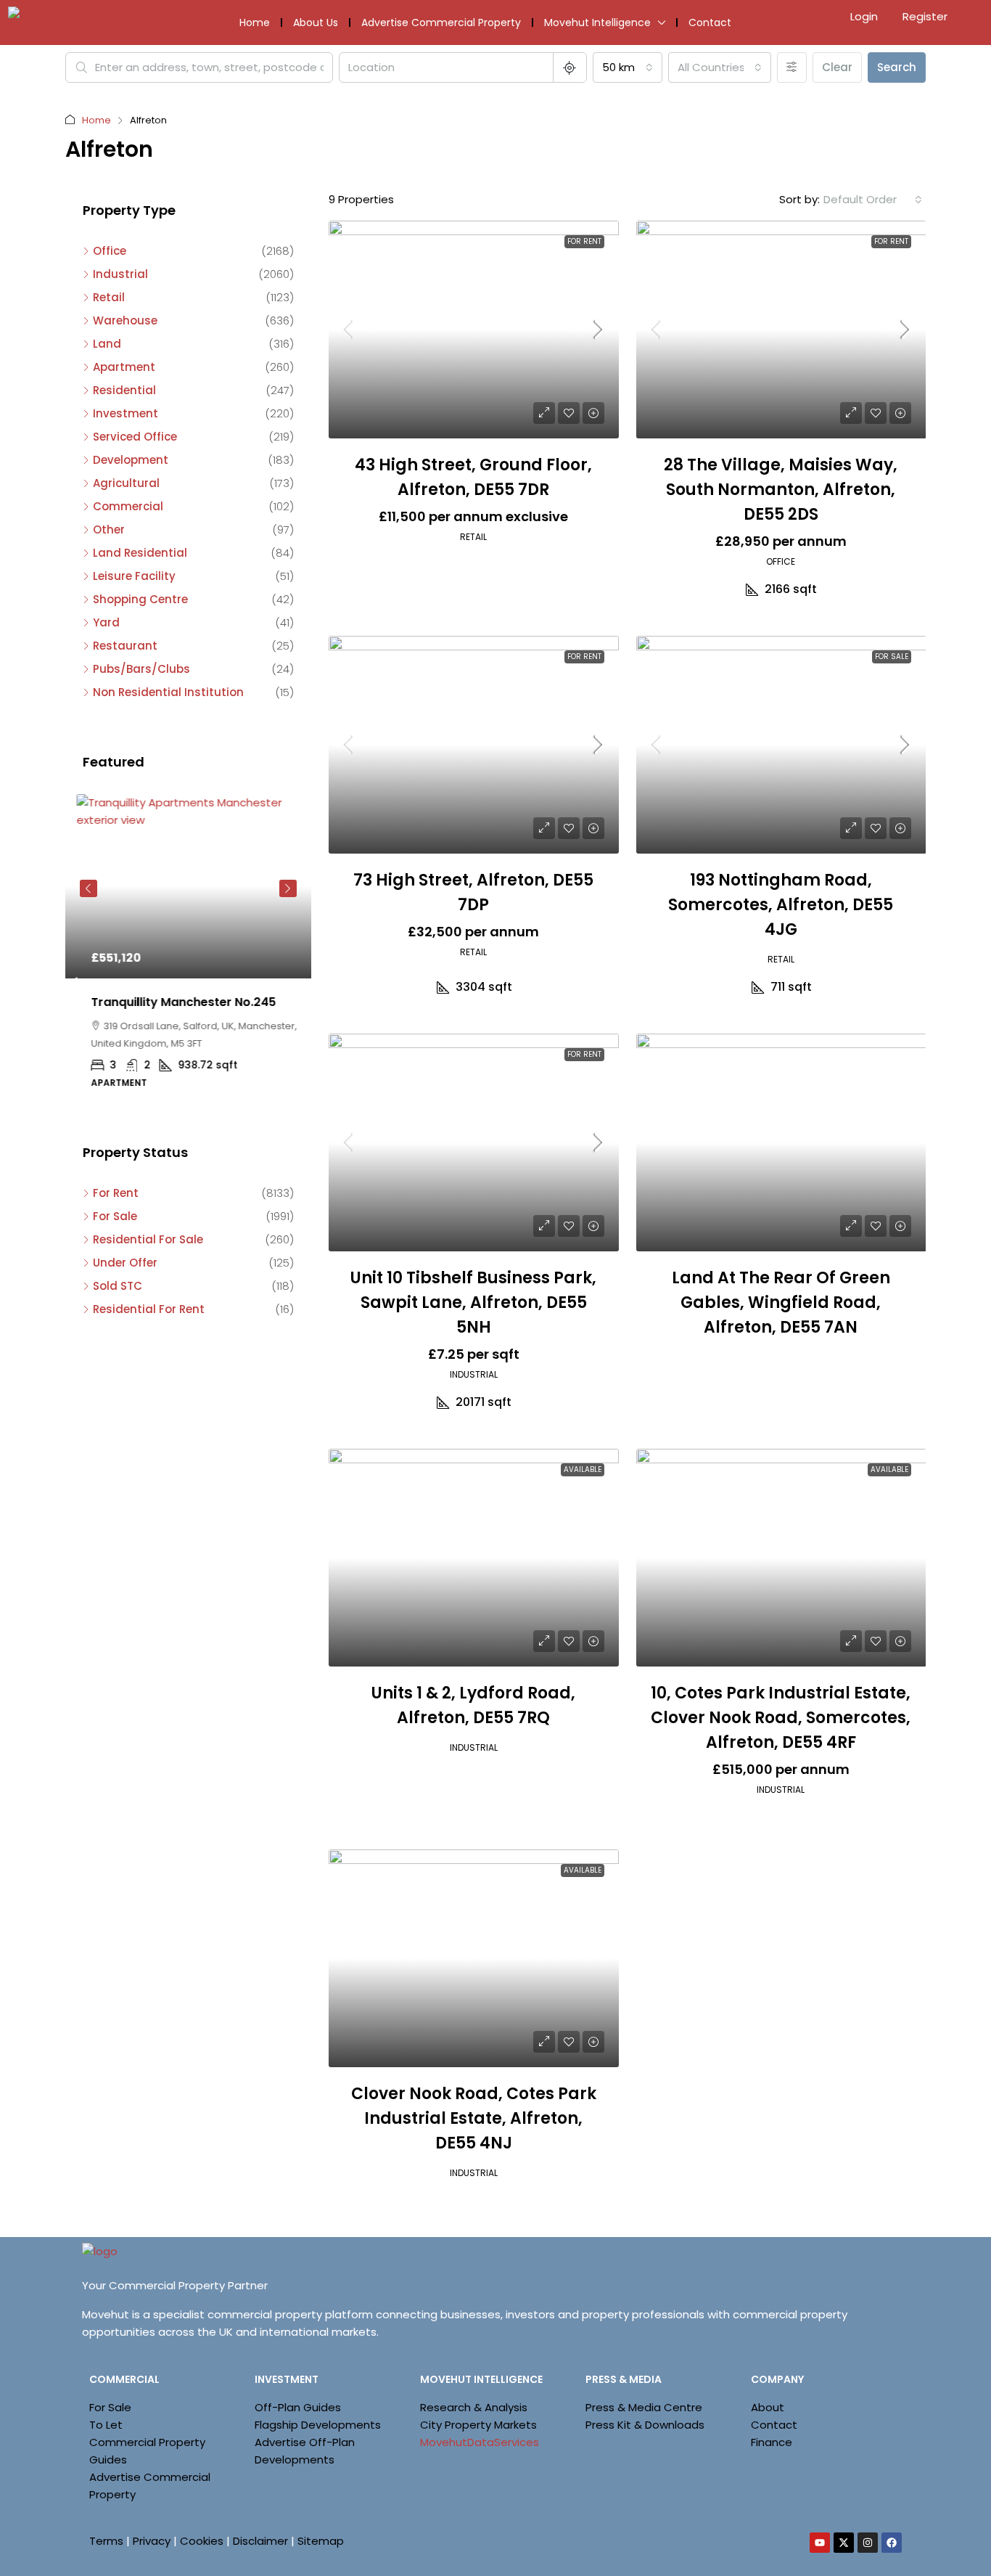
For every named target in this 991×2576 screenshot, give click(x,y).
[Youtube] (820, 2543)
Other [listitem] (109, 529)
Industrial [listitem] (120, 274)
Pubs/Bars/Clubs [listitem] (141, 669)
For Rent (584, 241)
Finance (772, 2442)
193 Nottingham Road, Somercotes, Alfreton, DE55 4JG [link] (781, 905)
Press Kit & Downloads (645, 2425)
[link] (474, 330)
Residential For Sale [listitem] (148, 1239)
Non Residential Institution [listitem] (168, 692)
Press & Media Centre (644, 2407)
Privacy (152, 2541)
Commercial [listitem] (128, 506)
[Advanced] (792, 68)
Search (897, 67)
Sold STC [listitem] (118, 1286)
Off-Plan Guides (298, 2407)
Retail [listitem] (109, 297)
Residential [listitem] (124, 390)
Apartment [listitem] (124, 367)
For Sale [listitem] (115, 1216)
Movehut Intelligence (597, 23)
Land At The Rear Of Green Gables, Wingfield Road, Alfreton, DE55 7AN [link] (781, 1303)
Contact (710, 23)
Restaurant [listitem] (125, 646)
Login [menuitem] (865, 16)
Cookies (202, 2541)
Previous (89, 888)
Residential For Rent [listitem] (149, 1309)
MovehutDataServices (480, 2442)
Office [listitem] (110, 251)
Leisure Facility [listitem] (134, 576)
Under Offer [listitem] (125, 1263)
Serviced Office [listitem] (135, 437)
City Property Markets (478, 2425)
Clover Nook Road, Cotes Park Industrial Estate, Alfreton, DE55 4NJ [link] (474, 2118)
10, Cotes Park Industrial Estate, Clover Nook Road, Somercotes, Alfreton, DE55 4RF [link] (781, 1718)
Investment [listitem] (126, 413)
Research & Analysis (474, 2407)
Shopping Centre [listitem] (140, 599)
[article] (188, 952)
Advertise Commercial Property (441, 23)
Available (583, 1469)
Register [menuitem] (925, 16)
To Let (106, 2425)
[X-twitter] (844, 2543)
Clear (837, 67)
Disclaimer (260, 2541)
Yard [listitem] (106, 622)
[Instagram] (868, 2543)
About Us (316, 23)
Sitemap (321, 2541)
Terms (106, 2541)
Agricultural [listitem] (126, 483)
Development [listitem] (131, 460)
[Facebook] (892, 2543)
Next (288, 888)
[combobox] (628, 68)
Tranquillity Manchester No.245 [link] (172, 1002)
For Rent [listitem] (116, 1193)
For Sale (892, 657)
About (768, 2407)
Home (255, 23)
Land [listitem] (107, 344)
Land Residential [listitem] (140, 553)
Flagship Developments (318, 2425)
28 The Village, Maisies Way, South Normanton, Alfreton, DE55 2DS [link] (781, 490)
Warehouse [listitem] (125, 320)
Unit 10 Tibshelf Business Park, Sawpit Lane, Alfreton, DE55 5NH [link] (473, 1303)
